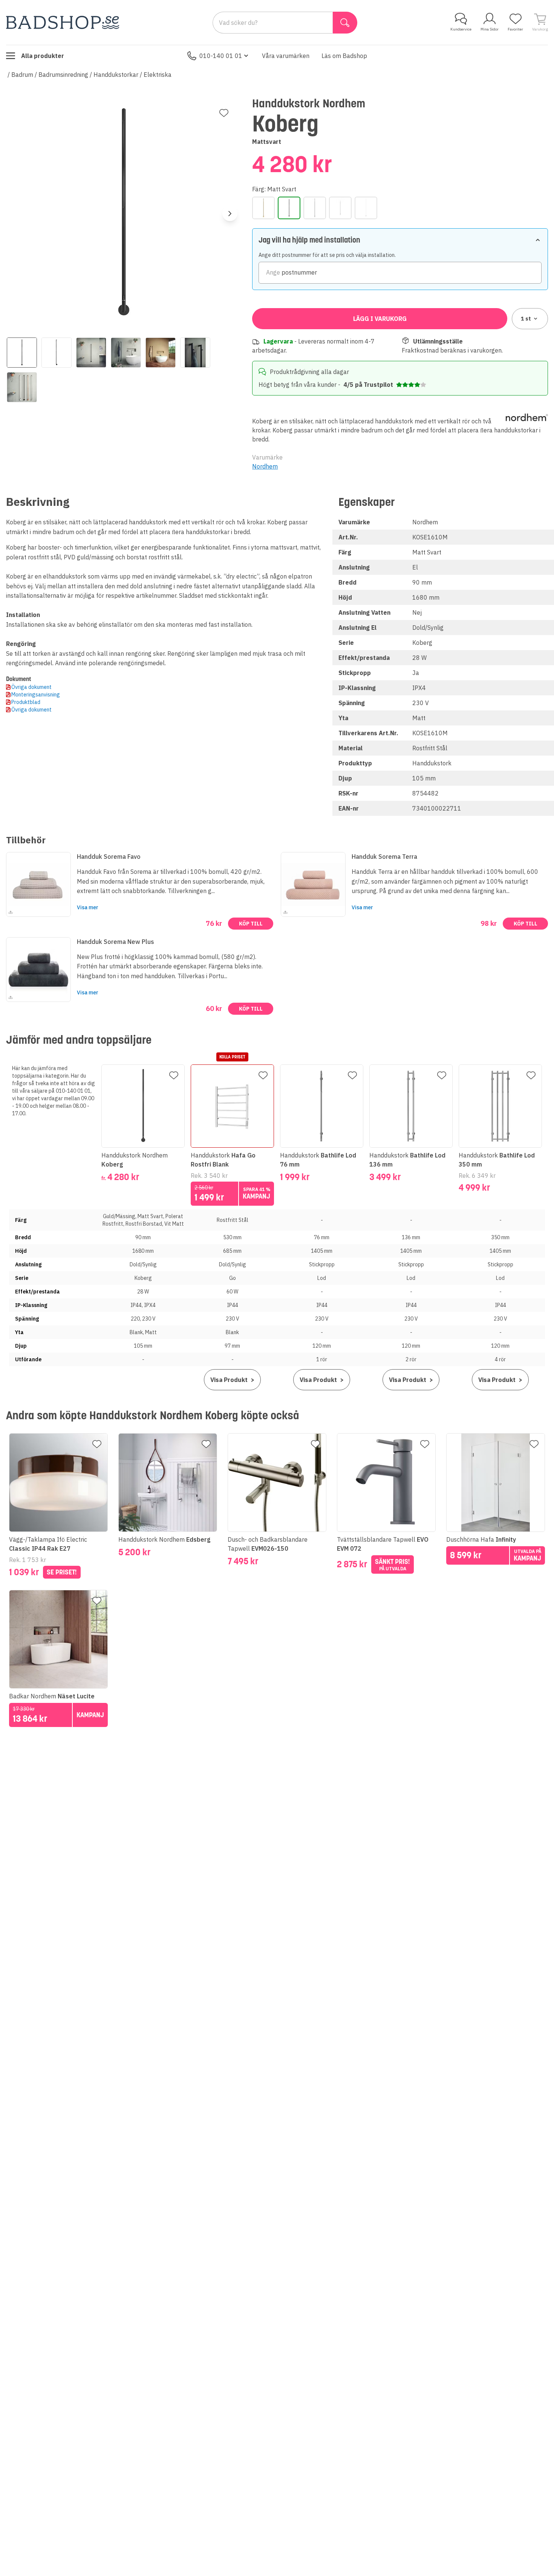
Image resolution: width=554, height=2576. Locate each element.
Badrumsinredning (63, 75)
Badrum (22, 75)
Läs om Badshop (344, 56)
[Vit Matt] (366, 208)
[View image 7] (22, 387)
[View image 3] (91, 353)
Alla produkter (43, 56)
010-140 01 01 (221, 56)
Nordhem (265, 466)
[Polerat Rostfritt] (315, 208)
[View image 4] (126, 353)
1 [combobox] (526, 319)
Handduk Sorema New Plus (116, 942)
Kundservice (461, 29)
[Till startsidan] (63, 22)
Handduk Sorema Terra (384, 857)
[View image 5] (161, 353)
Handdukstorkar (116, 75)
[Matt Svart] (289, 208)
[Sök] (345, 23)
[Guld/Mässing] (263, 208)
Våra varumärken (286, 56)
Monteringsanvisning (36, 695)
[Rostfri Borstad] (340, 208)
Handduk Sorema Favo (109, 857)
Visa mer (88, 907)
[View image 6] (195, 353)
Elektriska (158, 75)
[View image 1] (22, 353)
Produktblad (26, 702)
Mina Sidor (490, 29)
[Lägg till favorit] (224, 113)
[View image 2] (57, 353)
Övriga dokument (31, 687)
